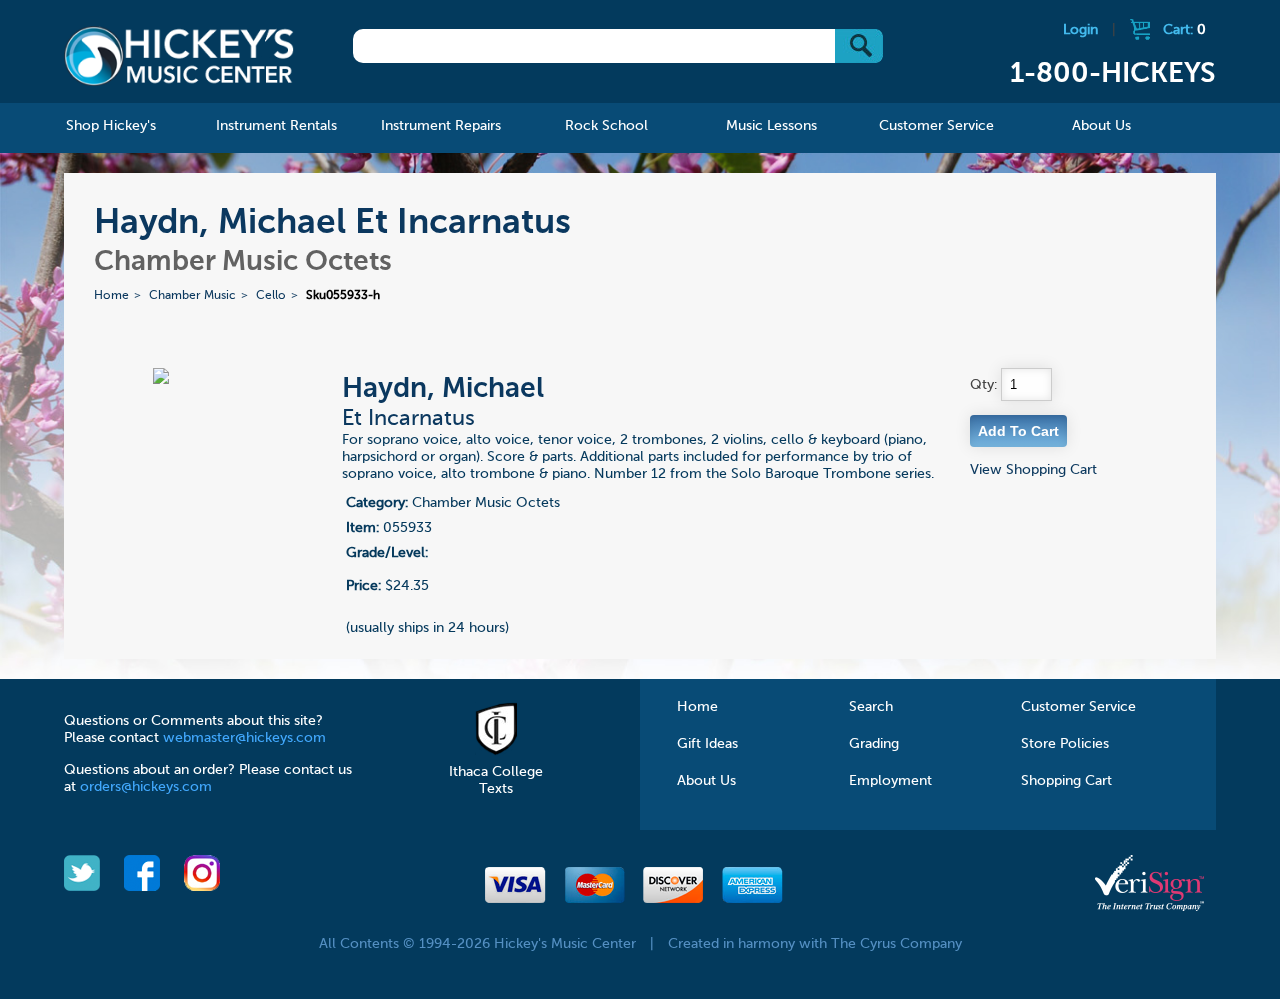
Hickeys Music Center (179, 55)
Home (111, 296)
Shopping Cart (1066, 781)
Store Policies (1065, 744)
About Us (706, 781)
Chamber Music (192, 296)
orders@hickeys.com (146, 787)
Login (1080, 30)
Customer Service (1078, 707)
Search (871, 707)
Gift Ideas (707, 744)
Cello (271, 296)
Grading (874, 744)
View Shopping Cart (1033, 470)
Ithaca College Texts (496, 780)
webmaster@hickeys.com (244, 738)
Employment (890, 781)
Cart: (1184, 30)
